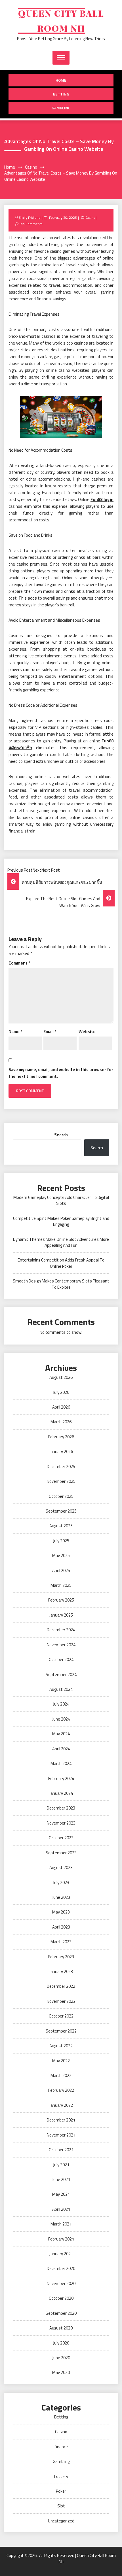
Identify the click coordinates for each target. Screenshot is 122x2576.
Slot (61, 2506)
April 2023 (61, 1927)
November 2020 (61, 2283)
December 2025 (61, 1467)
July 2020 (61, 2343)
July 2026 (61, 1392)
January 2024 (61, 1793)
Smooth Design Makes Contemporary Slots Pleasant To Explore (61, 1284)
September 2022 (61, 2031)
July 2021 (61, 2165)
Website (87, 1032)
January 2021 (61, 2254)
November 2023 (61, 1823)
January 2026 (61, 1451)
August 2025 (61, 1526)
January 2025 (61, 1615)
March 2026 (61, 1422)
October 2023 (61, 1838)
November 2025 (61, 1481)
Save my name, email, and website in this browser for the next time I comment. (61, 1073)
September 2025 (61, 1511)
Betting (61, 94)
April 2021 (61, 2209)
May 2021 (61, 2194)
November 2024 (61, 1645)
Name (15, 1032)
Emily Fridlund (30, 217)
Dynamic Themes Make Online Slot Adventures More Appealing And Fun (61, 1242)
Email (50, 1032)
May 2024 (61, 1734)
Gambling (61, 108)
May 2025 (61, 1555)
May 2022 (61, 2061)
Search (61, 1135)
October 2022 (61, 2016)
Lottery (61, 2476)
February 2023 (61, 1957)
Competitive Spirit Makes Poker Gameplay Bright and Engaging (61, 1221)
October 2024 (61, 1659)
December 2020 (61, 2268)
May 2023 (61, 1912)
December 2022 (61, 1986)
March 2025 (61, 1585)
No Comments (31, 224)
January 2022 (61, 2105)
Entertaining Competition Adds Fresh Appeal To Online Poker (61, 1263)
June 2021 (61, 2179)
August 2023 (61, 1867)
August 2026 (61, 1377)
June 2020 (61, 2358)
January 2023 (61, 1971)
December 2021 (61, 2120)
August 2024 (61, 1689)
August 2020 (61, 2328)
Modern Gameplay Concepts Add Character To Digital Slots (61, 1200)
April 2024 (61, 1749)
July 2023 (61, 1882)
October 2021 (61, 2150)
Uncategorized (61, 2521)
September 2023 (61, 1853)
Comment (19, 963)
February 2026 (61, 1437)
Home (61, 80)
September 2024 (61, 1674)
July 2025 (61, 1541)
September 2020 (61, 2313)
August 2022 (61, 2046)
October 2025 (61, 1496)
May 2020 (61, 2372)
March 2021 (61, 2224)
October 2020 (61, 2298)
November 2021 (61, 2135)
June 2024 (61, 1719)
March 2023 (61, 1942)
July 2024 (61, 1704)
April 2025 (61, 1571)
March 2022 (61, 2075)
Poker (61, 2491)
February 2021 (61, 2239)
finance (61, 2447)
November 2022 (61, 2001)
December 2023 (61, 1808)
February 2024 (61, 1778)
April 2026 (61, 1407)
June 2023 (61, 1897)
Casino (90, 217)
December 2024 (61, 1630)
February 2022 (61, 2090)
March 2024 (61, 1763)
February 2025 (61, 1600)
